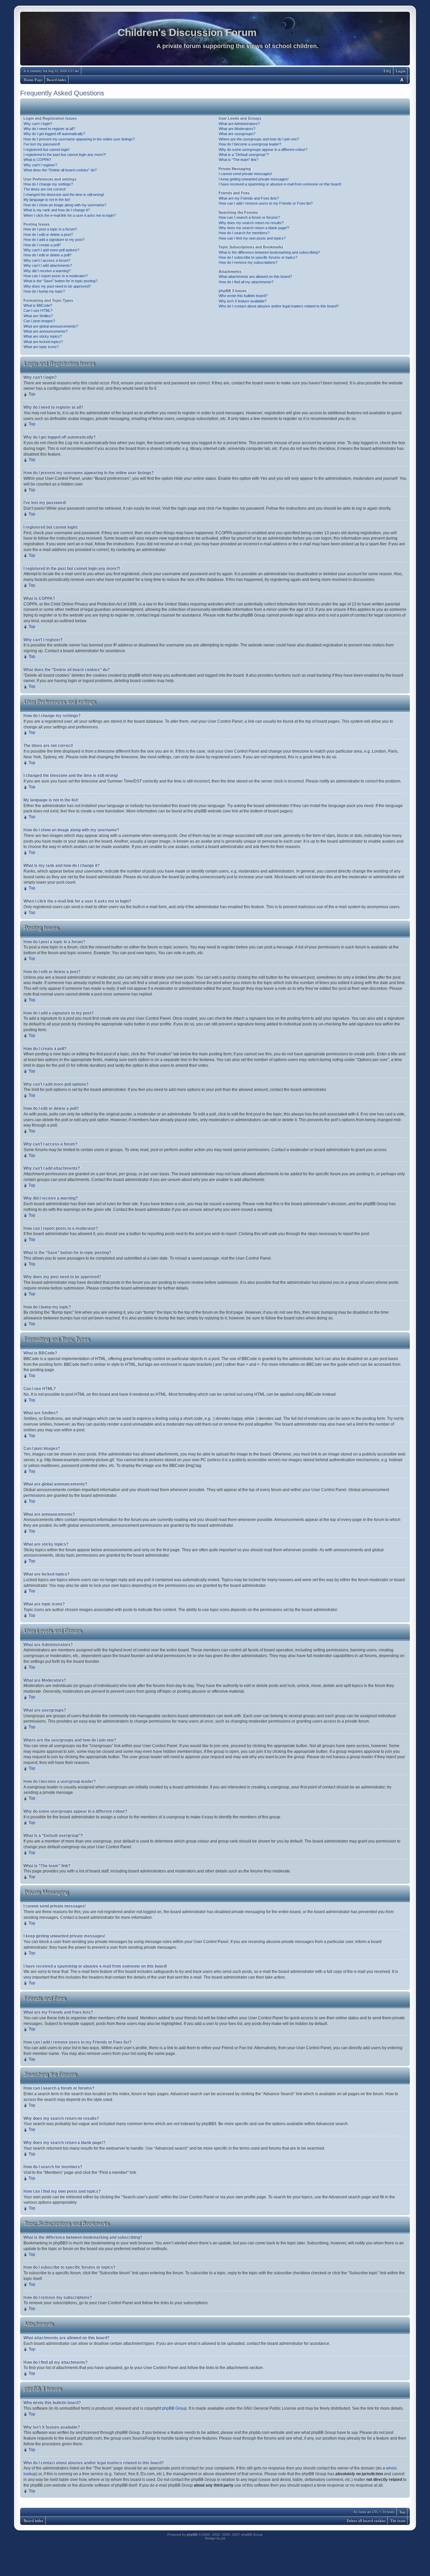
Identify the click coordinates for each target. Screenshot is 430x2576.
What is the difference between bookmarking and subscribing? (269, 252)
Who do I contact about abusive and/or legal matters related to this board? (279, 306)
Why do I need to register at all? (49, 129)
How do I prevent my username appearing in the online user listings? (79, 139)
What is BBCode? (38, 305)
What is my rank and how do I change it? (57, 210)
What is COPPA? (37, 160)
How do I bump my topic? (44, 291)
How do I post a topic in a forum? (50, 229)
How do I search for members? (244, 233)
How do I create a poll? (42, 245)
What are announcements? (46, 331)
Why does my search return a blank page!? (254, 228)
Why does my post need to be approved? (57, 286)
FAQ (388, 71)
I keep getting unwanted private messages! (254, 179)
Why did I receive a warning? (47, 271)
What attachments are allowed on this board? (255, 277)
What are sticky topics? (43, 336)
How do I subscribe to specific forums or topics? (258, 257)
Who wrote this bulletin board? (243, 296)
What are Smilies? (38, 316)
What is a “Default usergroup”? (244, 155)
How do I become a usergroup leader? (250, 144)
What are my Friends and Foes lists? (249, 198)
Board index (57, 80)
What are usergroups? (237, 134)
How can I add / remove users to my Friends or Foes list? (266, 203)
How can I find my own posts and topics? (252, 238)
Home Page (33, 80)
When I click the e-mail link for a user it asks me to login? (70, 215)
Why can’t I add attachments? (48, 265)
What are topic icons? (41, 347)
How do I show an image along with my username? (65, 205)
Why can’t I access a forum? (47, 260)
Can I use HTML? (38, 310)
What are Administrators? (239, 124)
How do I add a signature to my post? (54, 240)
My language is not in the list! (47, 200)
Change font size (402, 79)
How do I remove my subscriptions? (248, 262)
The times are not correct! (45, 189)
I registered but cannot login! (47, 150)
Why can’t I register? (40, 165)
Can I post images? (39, 321)
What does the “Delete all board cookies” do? (60, 170)
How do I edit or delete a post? (48, 235)
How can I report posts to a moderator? (56, 276)
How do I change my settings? (48, 184)
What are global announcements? (51, 326)
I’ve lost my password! (42, 144)
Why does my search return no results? (251, 223)
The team (398, 2521)
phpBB (192, 2535)
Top (32, 394)
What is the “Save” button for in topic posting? (60, 281)
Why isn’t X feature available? (243, 301)
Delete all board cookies (366, 2521)
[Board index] (215, 40)
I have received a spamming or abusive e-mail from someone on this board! (280, 184)
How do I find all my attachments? (246, 282)
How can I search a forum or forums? (249, 217)
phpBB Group (174, 2408)
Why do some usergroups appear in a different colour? (263, 150)
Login (401, 71)
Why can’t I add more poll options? (51, 250)
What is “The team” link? (239, 160)
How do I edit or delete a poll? (47, 255)
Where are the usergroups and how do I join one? (259, 139)
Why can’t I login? (38, 124)
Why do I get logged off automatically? (54, 134)
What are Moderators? (237, 129)
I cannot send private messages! (245, 174)
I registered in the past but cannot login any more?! (65, 155)
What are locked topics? (43, 342)
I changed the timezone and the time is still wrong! (64, 195)
